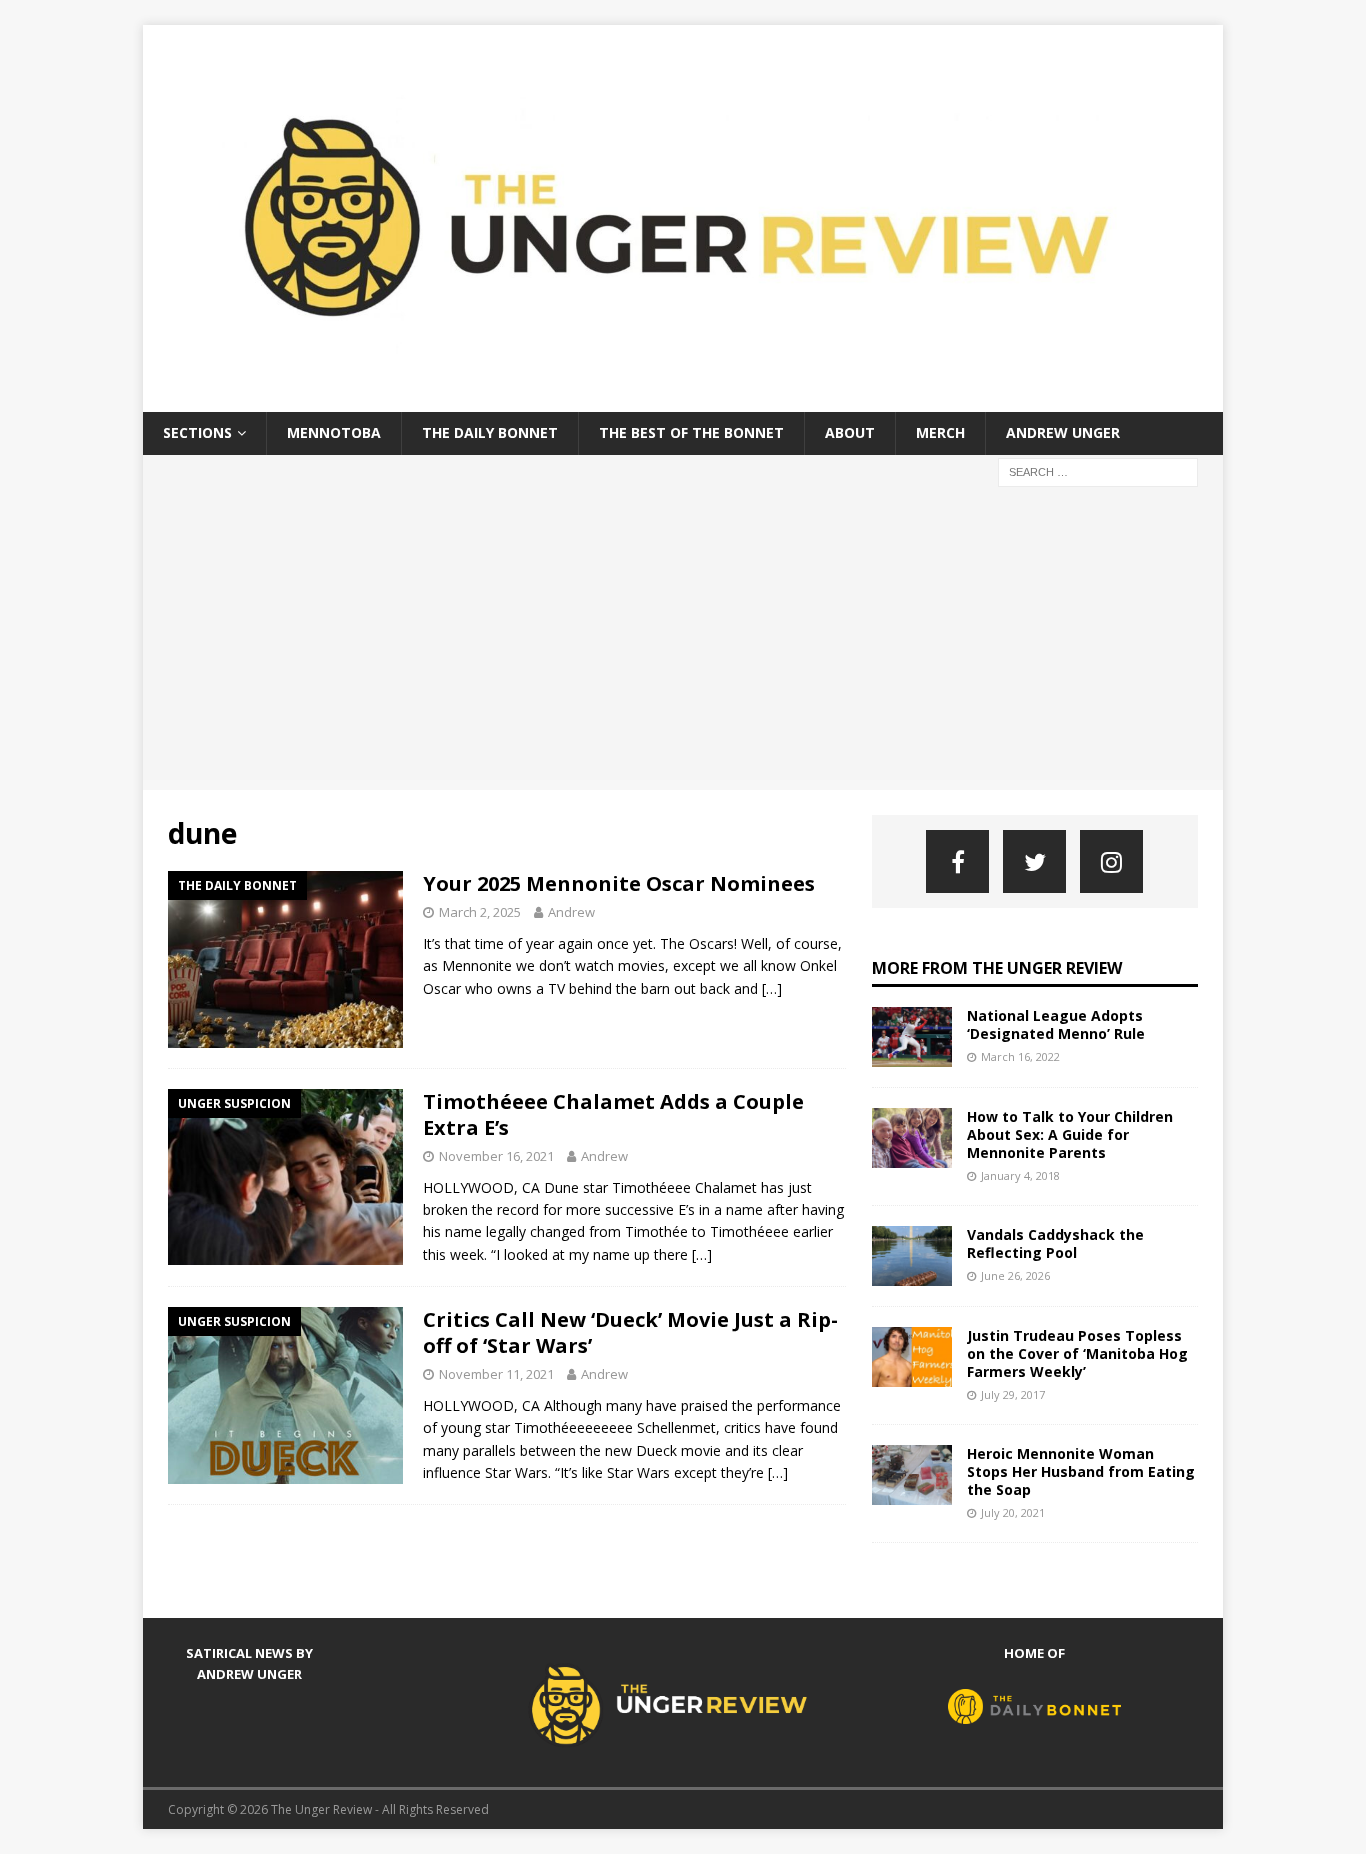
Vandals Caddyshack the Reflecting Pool (1055, 1243)
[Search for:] (1098, 470)
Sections (197, 432)
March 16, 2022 (1020, 1056)
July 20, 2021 (1013, 1512)
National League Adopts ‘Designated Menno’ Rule (1056, 1024)
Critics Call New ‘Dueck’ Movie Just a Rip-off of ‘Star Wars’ (630, 1332)
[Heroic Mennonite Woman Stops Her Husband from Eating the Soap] (912, 1475)
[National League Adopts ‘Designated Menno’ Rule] (912, 1037)
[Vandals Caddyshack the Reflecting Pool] (912, 1256)
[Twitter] (1034, 861)
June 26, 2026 (1015, 1275)
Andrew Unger (1063, 432)
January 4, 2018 (1020, 1175)
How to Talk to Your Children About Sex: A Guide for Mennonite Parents (1070, 1134)
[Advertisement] (683, 640)
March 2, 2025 (480, 912)
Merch (940, 432)
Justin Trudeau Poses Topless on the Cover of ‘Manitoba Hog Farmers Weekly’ (1077, 1353)
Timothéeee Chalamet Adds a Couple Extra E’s (613, 1114)
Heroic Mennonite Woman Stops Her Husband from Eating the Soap (1081, 1471)
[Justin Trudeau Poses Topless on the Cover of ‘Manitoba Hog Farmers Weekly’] (912, 1357)
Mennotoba (334, 432)
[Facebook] (957, 861)
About (850, 432)
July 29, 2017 (1013, 1394)
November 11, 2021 (496, 1374)
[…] (772, 988)
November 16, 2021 (496, 1156)
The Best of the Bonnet (691, 432)
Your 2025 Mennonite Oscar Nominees (619, 883)
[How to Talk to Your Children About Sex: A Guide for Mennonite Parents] (912, 1138)
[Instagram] (1111, 861)
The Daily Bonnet (490, 432)
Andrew (571, 912)
